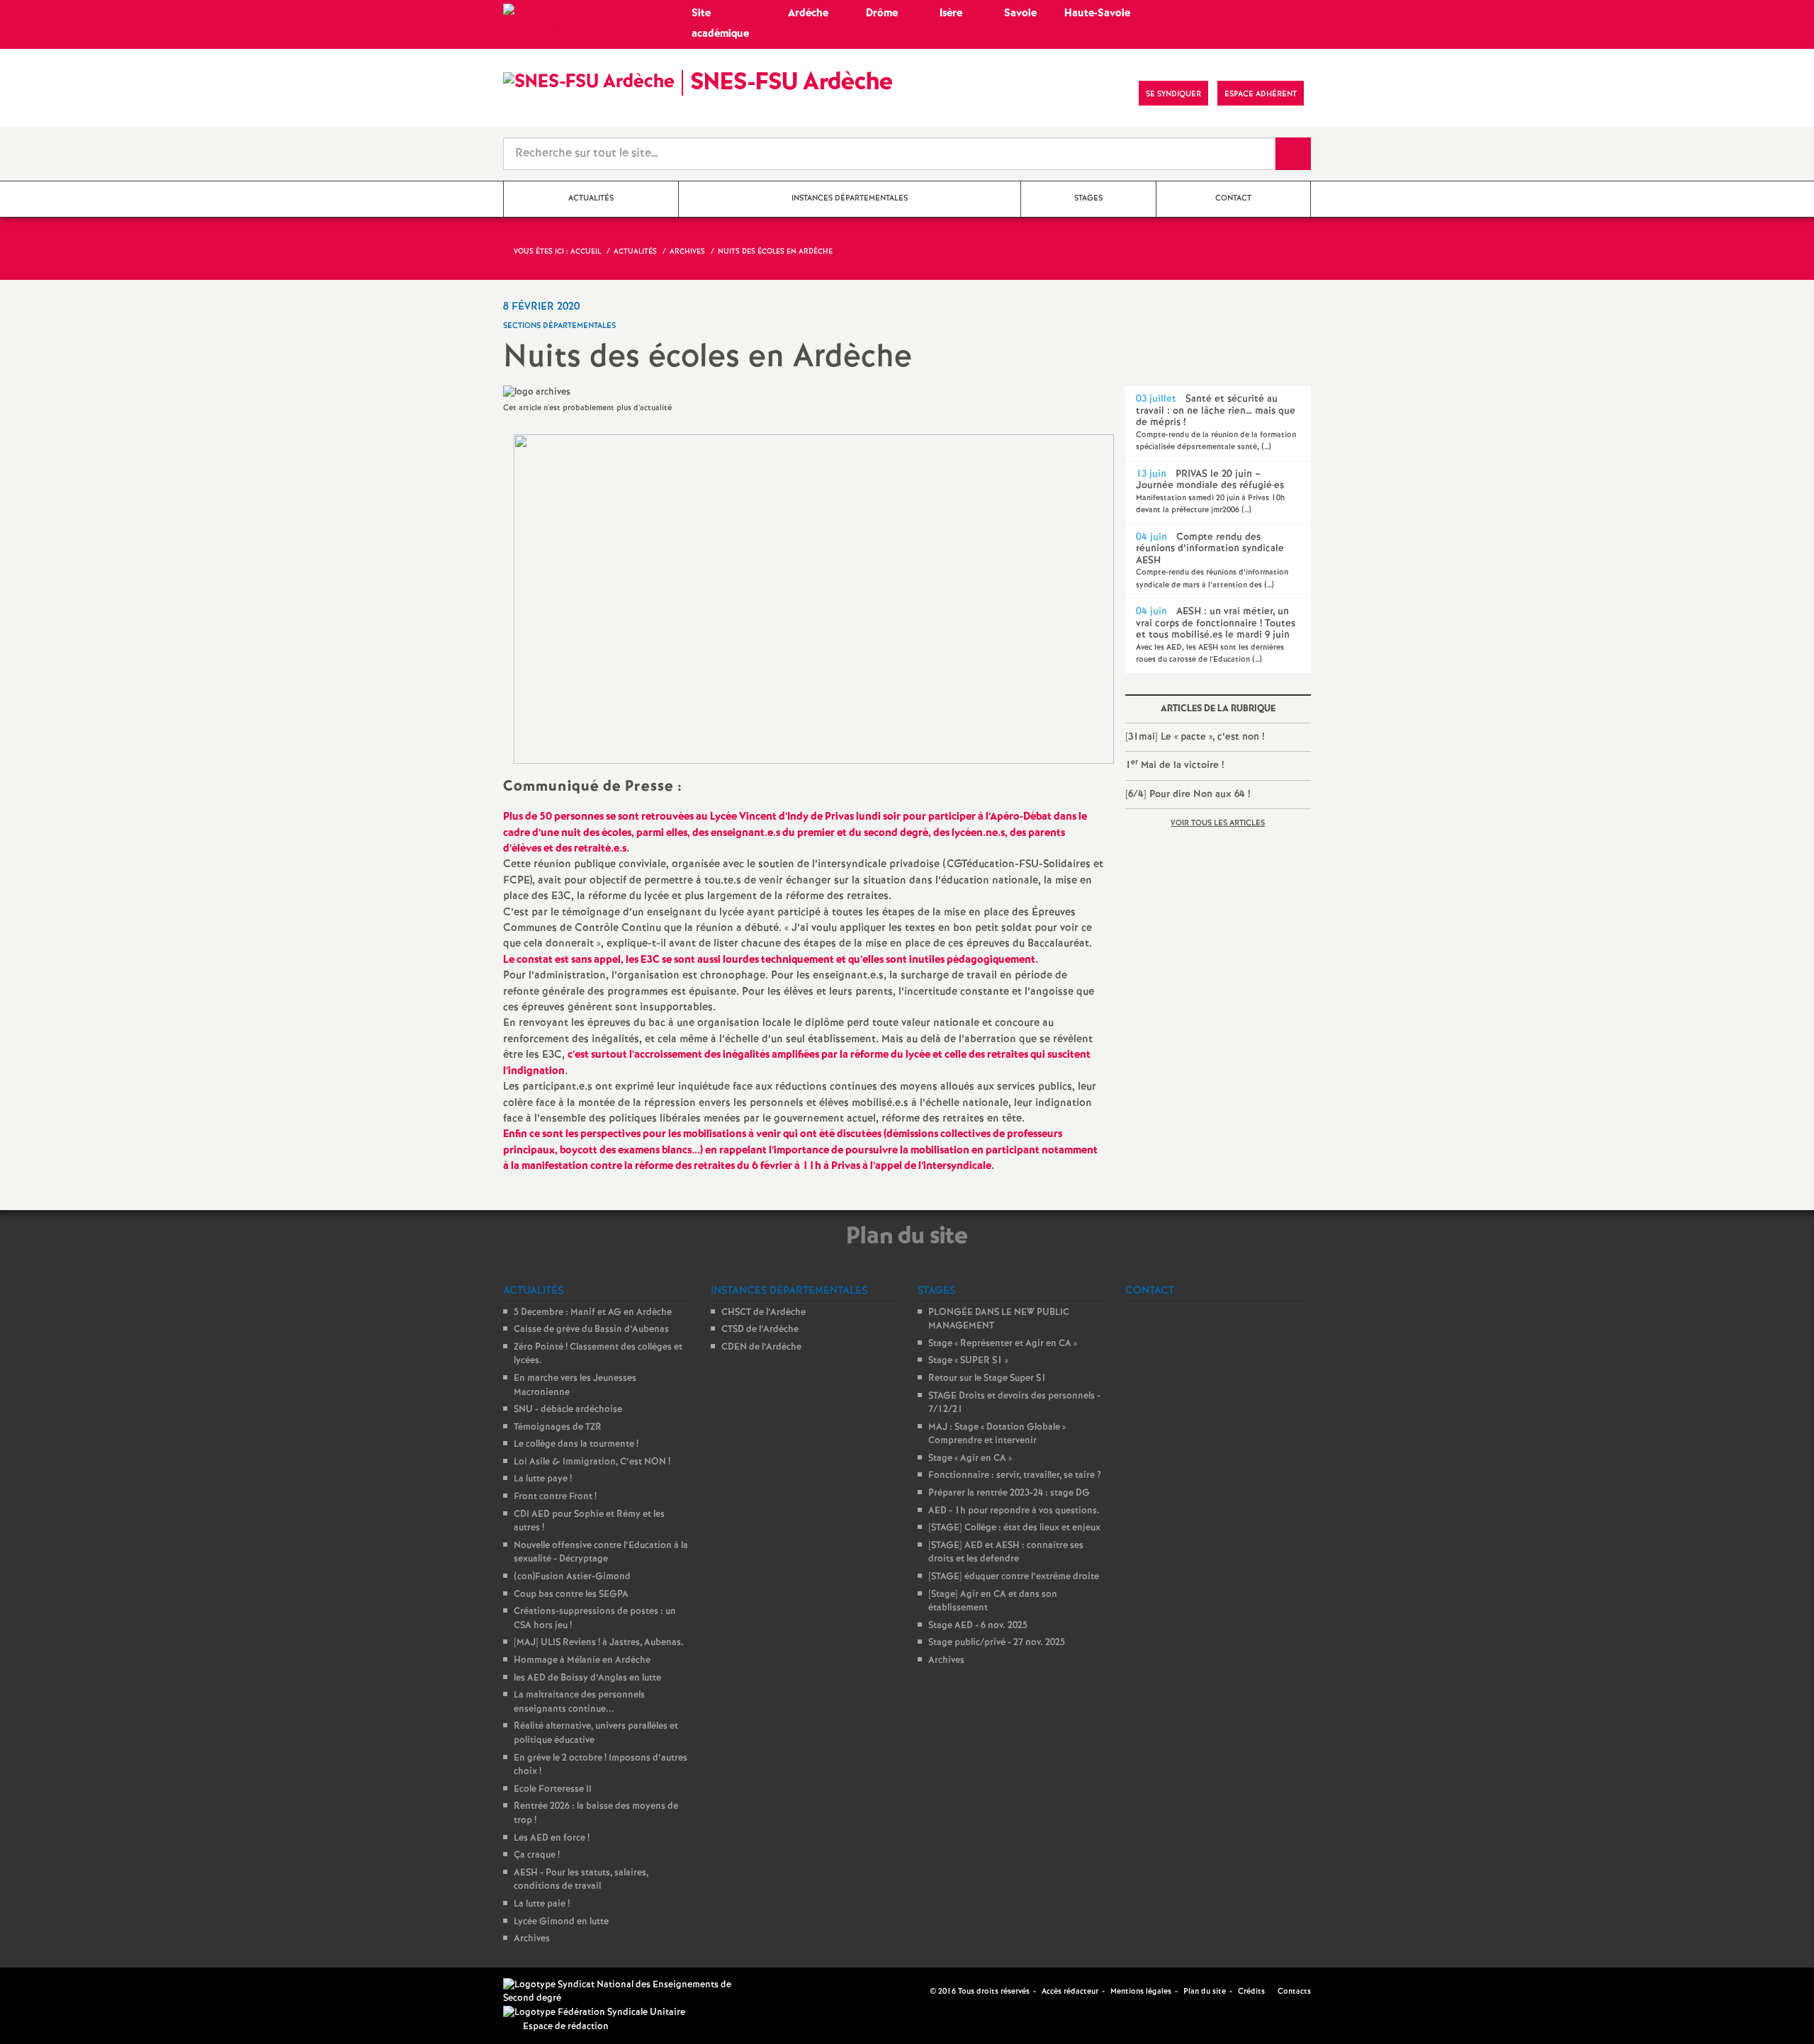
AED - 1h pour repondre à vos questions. (1014, 1511)
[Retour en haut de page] (53, 1991)
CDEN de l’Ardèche (761, 1347)
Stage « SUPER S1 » (968, 1361)
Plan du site (1205, 1992)
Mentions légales (1141, 1992)
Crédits (1251, 1992)
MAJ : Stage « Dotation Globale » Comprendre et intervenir (997, 1434)
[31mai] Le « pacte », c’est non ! (1195, 737)
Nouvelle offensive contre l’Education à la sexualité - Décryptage (601, 1553)
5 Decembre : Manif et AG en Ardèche (593, 1312)
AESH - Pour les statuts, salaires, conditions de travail (581, 1880)
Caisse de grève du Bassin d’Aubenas (591, 1329)
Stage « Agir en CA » (970, 1458)
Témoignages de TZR (558, 1427)
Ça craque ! (537, 1855)
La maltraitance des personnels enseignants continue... (579, 1702)
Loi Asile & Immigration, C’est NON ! (592, 1462)
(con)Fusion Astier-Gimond (572, 1577)
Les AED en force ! (552, 1838)
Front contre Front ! (555, 1497)
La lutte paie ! (542, 1904)
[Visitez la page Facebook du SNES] (920, 1992)
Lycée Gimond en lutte (561, 1922)
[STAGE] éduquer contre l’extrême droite (1014, 1577)
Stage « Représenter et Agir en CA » (1003, 1344)
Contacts (1293, 1992)
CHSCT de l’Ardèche (764, 1312)
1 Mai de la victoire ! (1174, 765)
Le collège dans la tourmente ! (576, 1444)
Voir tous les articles (1218, 823)
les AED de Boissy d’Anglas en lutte (587, 1678)
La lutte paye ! (543, 1479)
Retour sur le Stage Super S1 (987, 1378)
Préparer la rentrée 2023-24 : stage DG (1009, 1493)
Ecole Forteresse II (553, 1789)
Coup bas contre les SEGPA (571, 1594)
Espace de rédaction (566, 2027)
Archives (532, 1939)
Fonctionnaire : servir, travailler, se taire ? (1015, 1475)
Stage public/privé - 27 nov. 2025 (997, 1643)
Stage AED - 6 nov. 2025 (978, 1626)
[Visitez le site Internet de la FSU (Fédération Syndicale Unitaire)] (594, 2012)
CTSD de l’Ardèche (760, 1329)
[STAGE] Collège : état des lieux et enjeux (1014, 1528)
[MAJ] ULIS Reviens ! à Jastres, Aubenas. (599, 1643)
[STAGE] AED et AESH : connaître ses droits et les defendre (1006, 1553)
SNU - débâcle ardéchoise (568, 1410)
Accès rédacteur (1070, 1992)
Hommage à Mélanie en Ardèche (582, 1660)
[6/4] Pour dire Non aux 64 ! (1188, 794)
